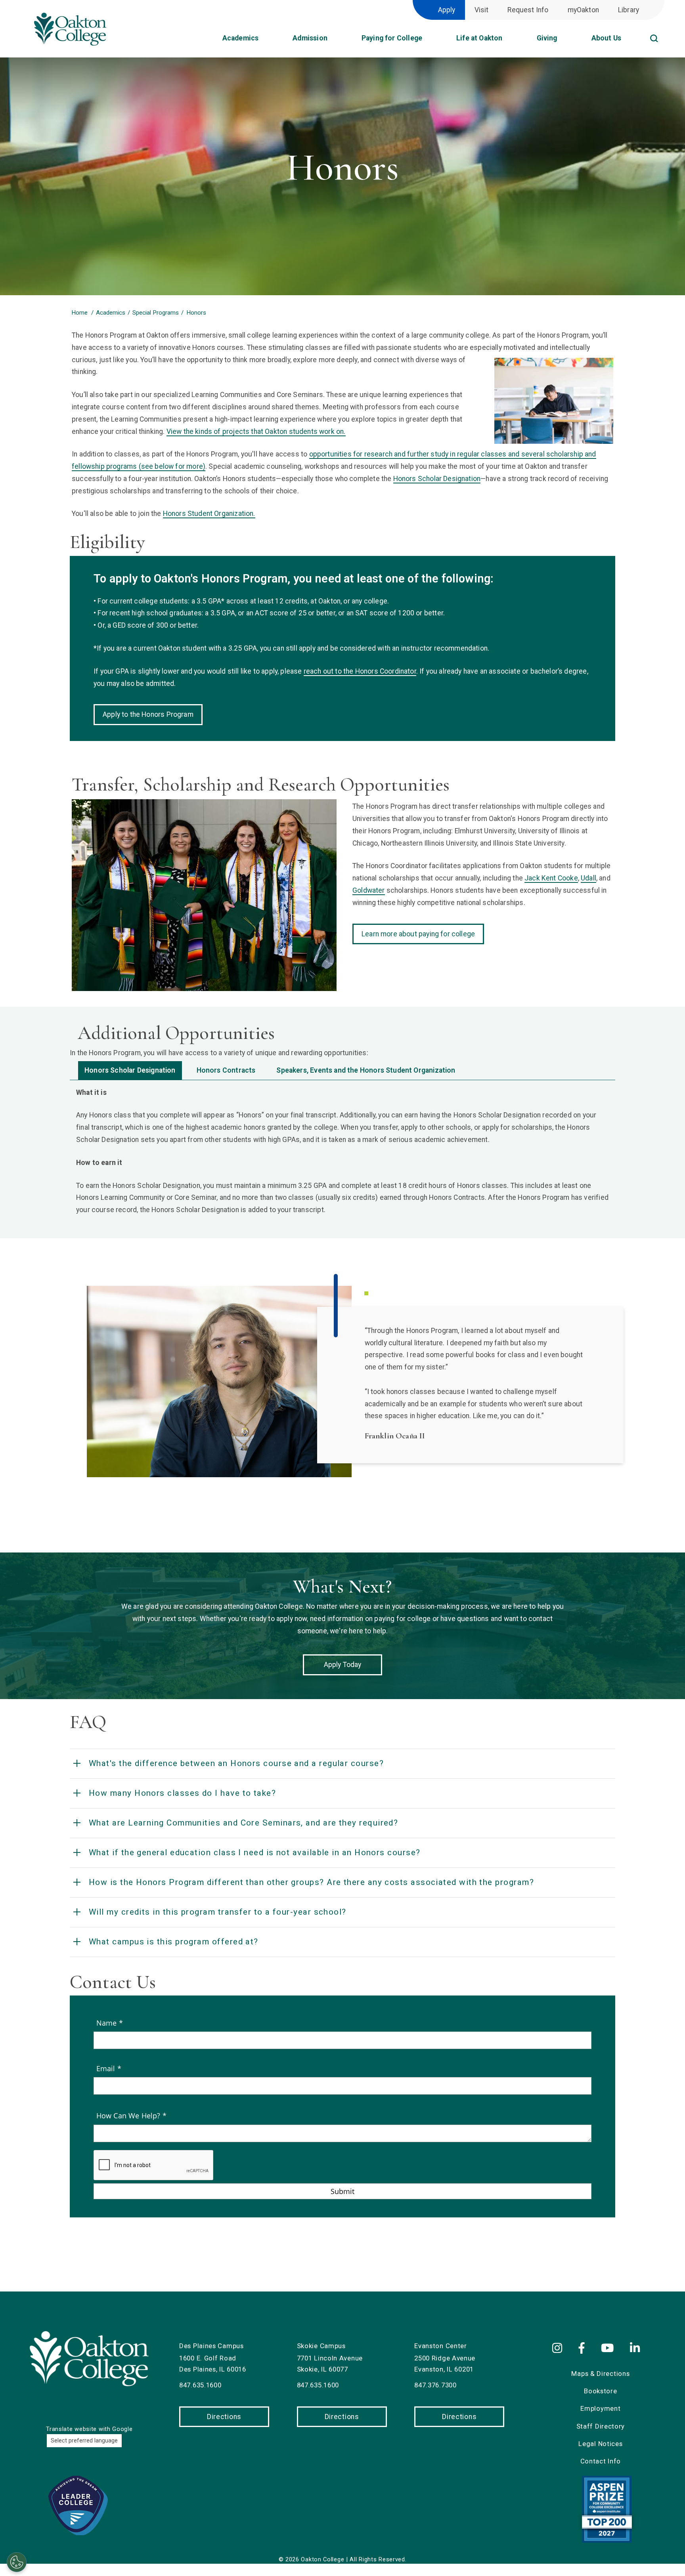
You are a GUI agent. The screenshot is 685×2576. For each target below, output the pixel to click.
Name (108, 2023)
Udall (588, 878)
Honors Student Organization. (209, 514)
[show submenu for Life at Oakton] (511, 41)
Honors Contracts (226, 1070)
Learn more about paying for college (418, 934)
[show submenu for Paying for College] (430, 41)
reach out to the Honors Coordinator (360, 671)
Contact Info (601, 2461)
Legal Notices (600, 2444)
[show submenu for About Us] (629, 41)
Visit (482, 10)
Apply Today (343, 1665)
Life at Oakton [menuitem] (479, 38)
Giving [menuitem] (547, 38)
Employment (600, 2408)
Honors (196, 313)
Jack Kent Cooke (551, 878)
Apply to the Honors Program (148, 714)
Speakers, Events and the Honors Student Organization (366, 1070)
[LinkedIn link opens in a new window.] (636, 2349)
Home (79, 313)
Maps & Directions (600, 2374)
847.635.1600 (200, 2385)
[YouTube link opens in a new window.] (609, 2349)
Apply (447, 10)
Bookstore (600, 2391)
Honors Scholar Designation (437, 479)
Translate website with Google (89, 2429)
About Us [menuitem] (606, 38)
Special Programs (156, 313)
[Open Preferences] (17, 2562)
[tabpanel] (342, 1151)
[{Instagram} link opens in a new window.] (562, 2349)
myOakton (583, 10)
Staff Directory (601, 2426)
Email (107, 2068)
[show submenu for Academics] (266, 41)
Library (629, 10)
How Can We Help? (129, 2116)
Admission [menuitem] (310, 38)
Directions (224, 2417)
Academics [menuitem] (241, 38)
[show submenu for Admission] (335, 41)
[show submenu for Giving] (565, 41)
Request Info (528, 10)
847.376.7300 (435, 2385)
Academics (111, 313)
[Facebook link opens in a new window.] (583, 2349)
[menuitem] (664, 28)
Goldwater (369, 890)
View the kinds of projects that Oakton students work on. (256, 432)
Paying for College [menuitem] (392, 38)
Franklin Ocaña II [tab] (367, 1293)
